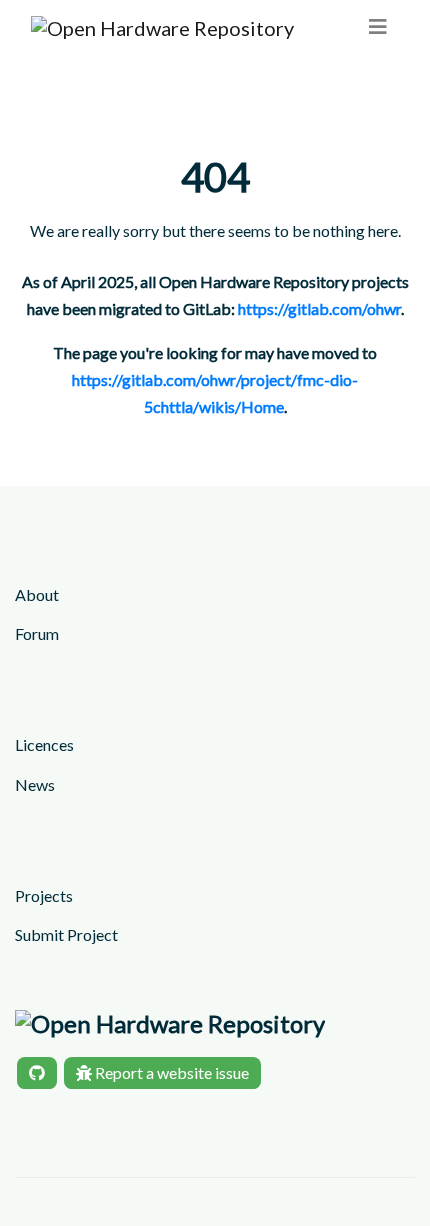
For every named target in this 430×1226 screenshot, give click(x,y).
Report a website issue (170, 1072)
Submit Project (66, 934)
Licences (44, 744)
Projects (44, 895)
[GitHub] (37, 1073)
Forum (37, 633)
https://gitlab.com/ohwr (319, 308)
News (35, 784)
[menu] (378, 26)
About (37, 594)
